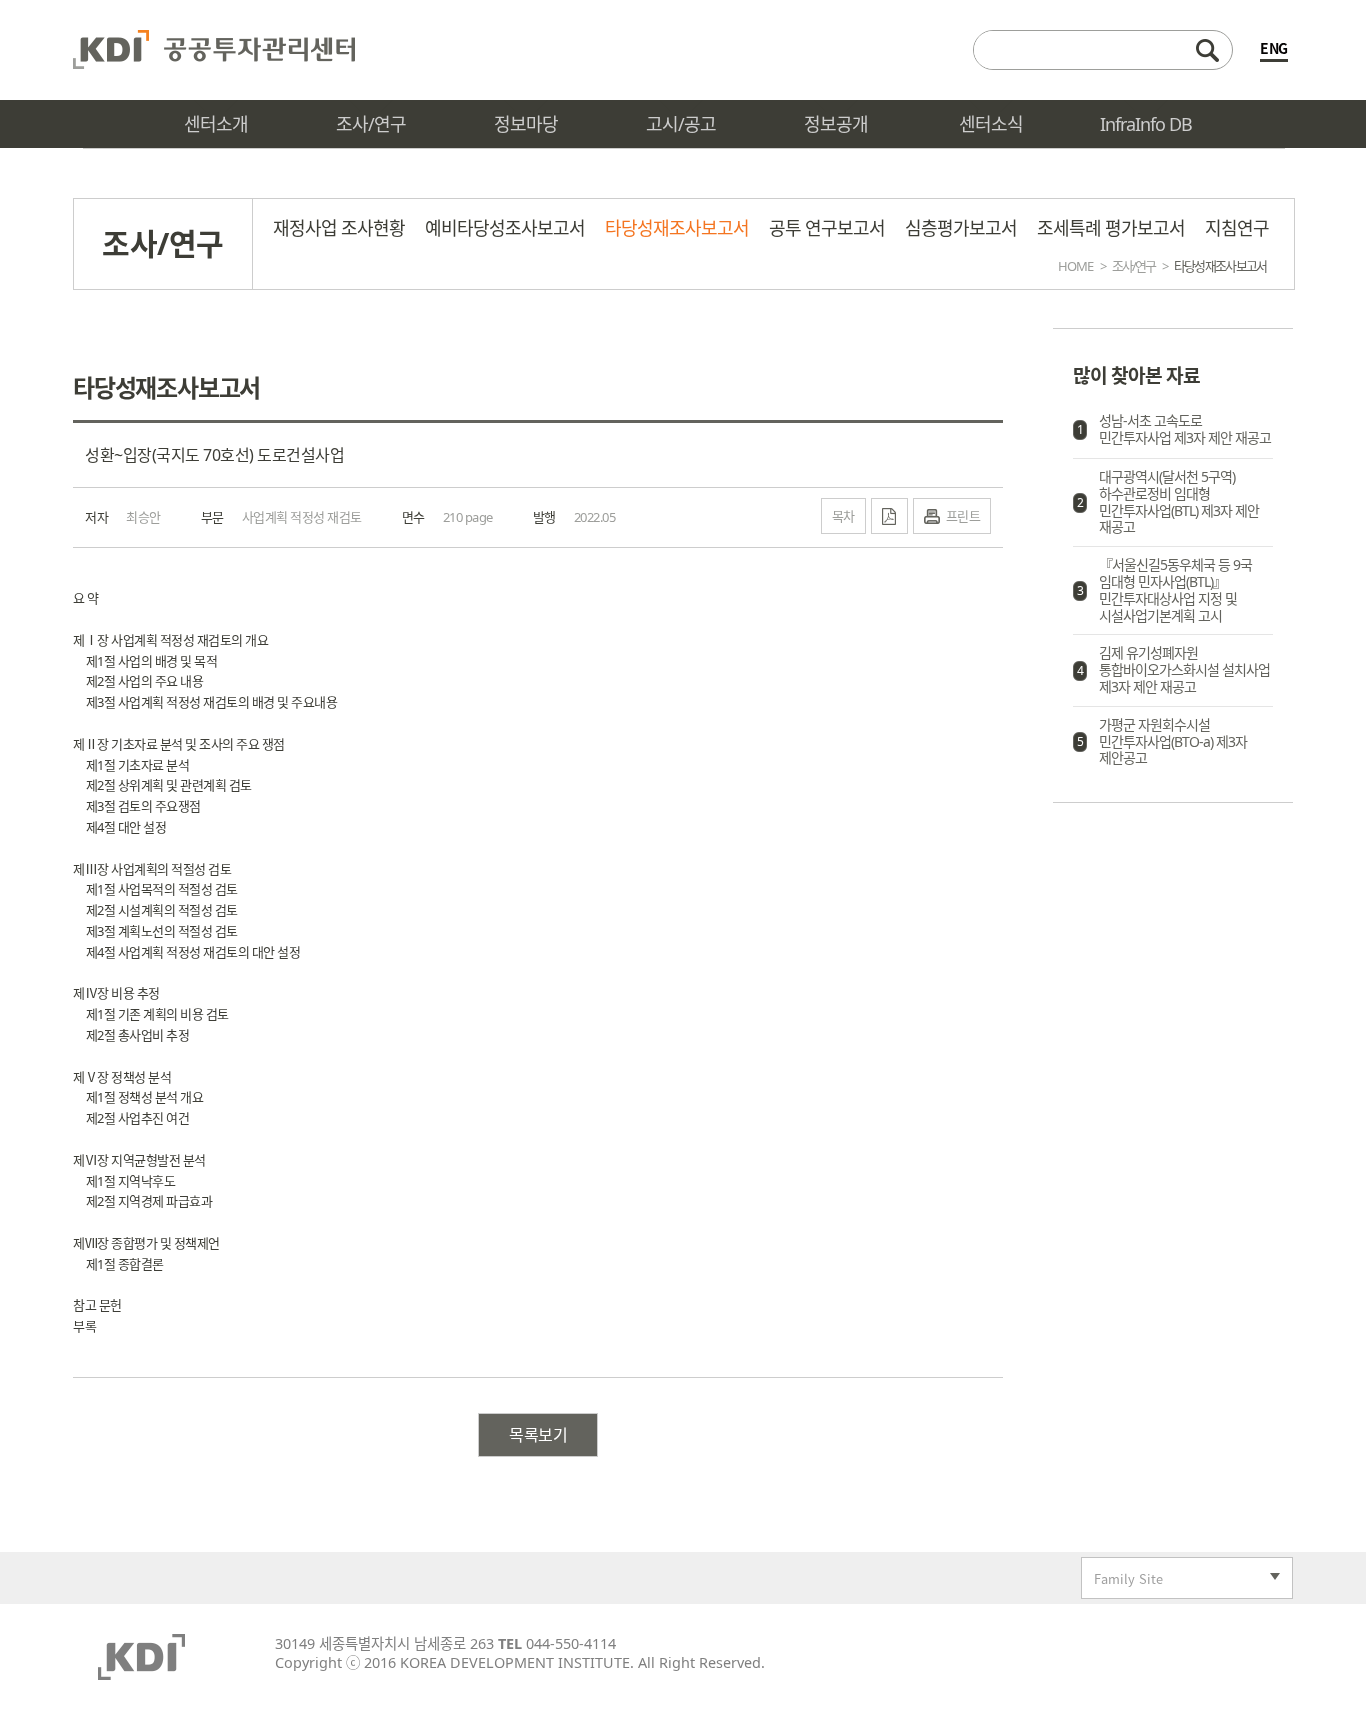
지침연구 (1237, 228)
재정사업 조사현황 (339, 228)
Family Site (1122, 1580)
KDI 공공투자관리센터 (214, 50)
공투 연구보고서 (827, 228)
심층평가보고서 (961, 228)
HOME (1075, 266)
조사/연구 (1133, 266)
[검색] (1103, 50)
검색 (1207, 50)
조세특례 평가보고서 (1111, 228)
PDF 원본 (889, 516)
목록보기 (538, 1435)
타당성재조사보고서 (677, 228)
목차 (843, 515)
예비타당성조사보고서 (505, 228)
